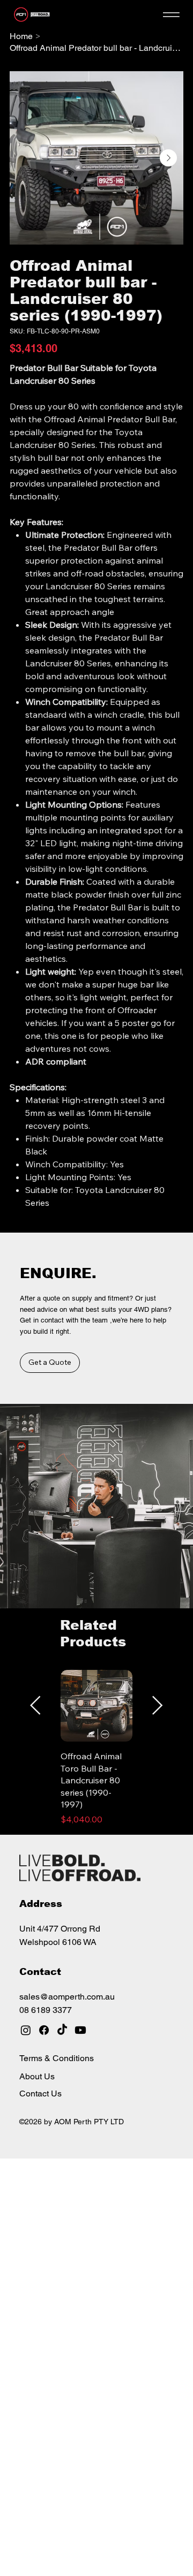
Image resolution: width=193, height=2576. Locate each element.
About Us (37, 2076)
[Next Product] (158, 1705)
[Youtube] (80, 2030)
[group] (96, 1747)
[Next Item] (168, 158)
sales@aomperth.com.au (67, 1997)
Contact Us (40, 2094)
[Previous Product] (35, 1705)
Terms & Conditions (57, 2058)
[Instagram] (26, 2030)
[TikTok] (62, 2030)
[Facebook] (44, 2030)
